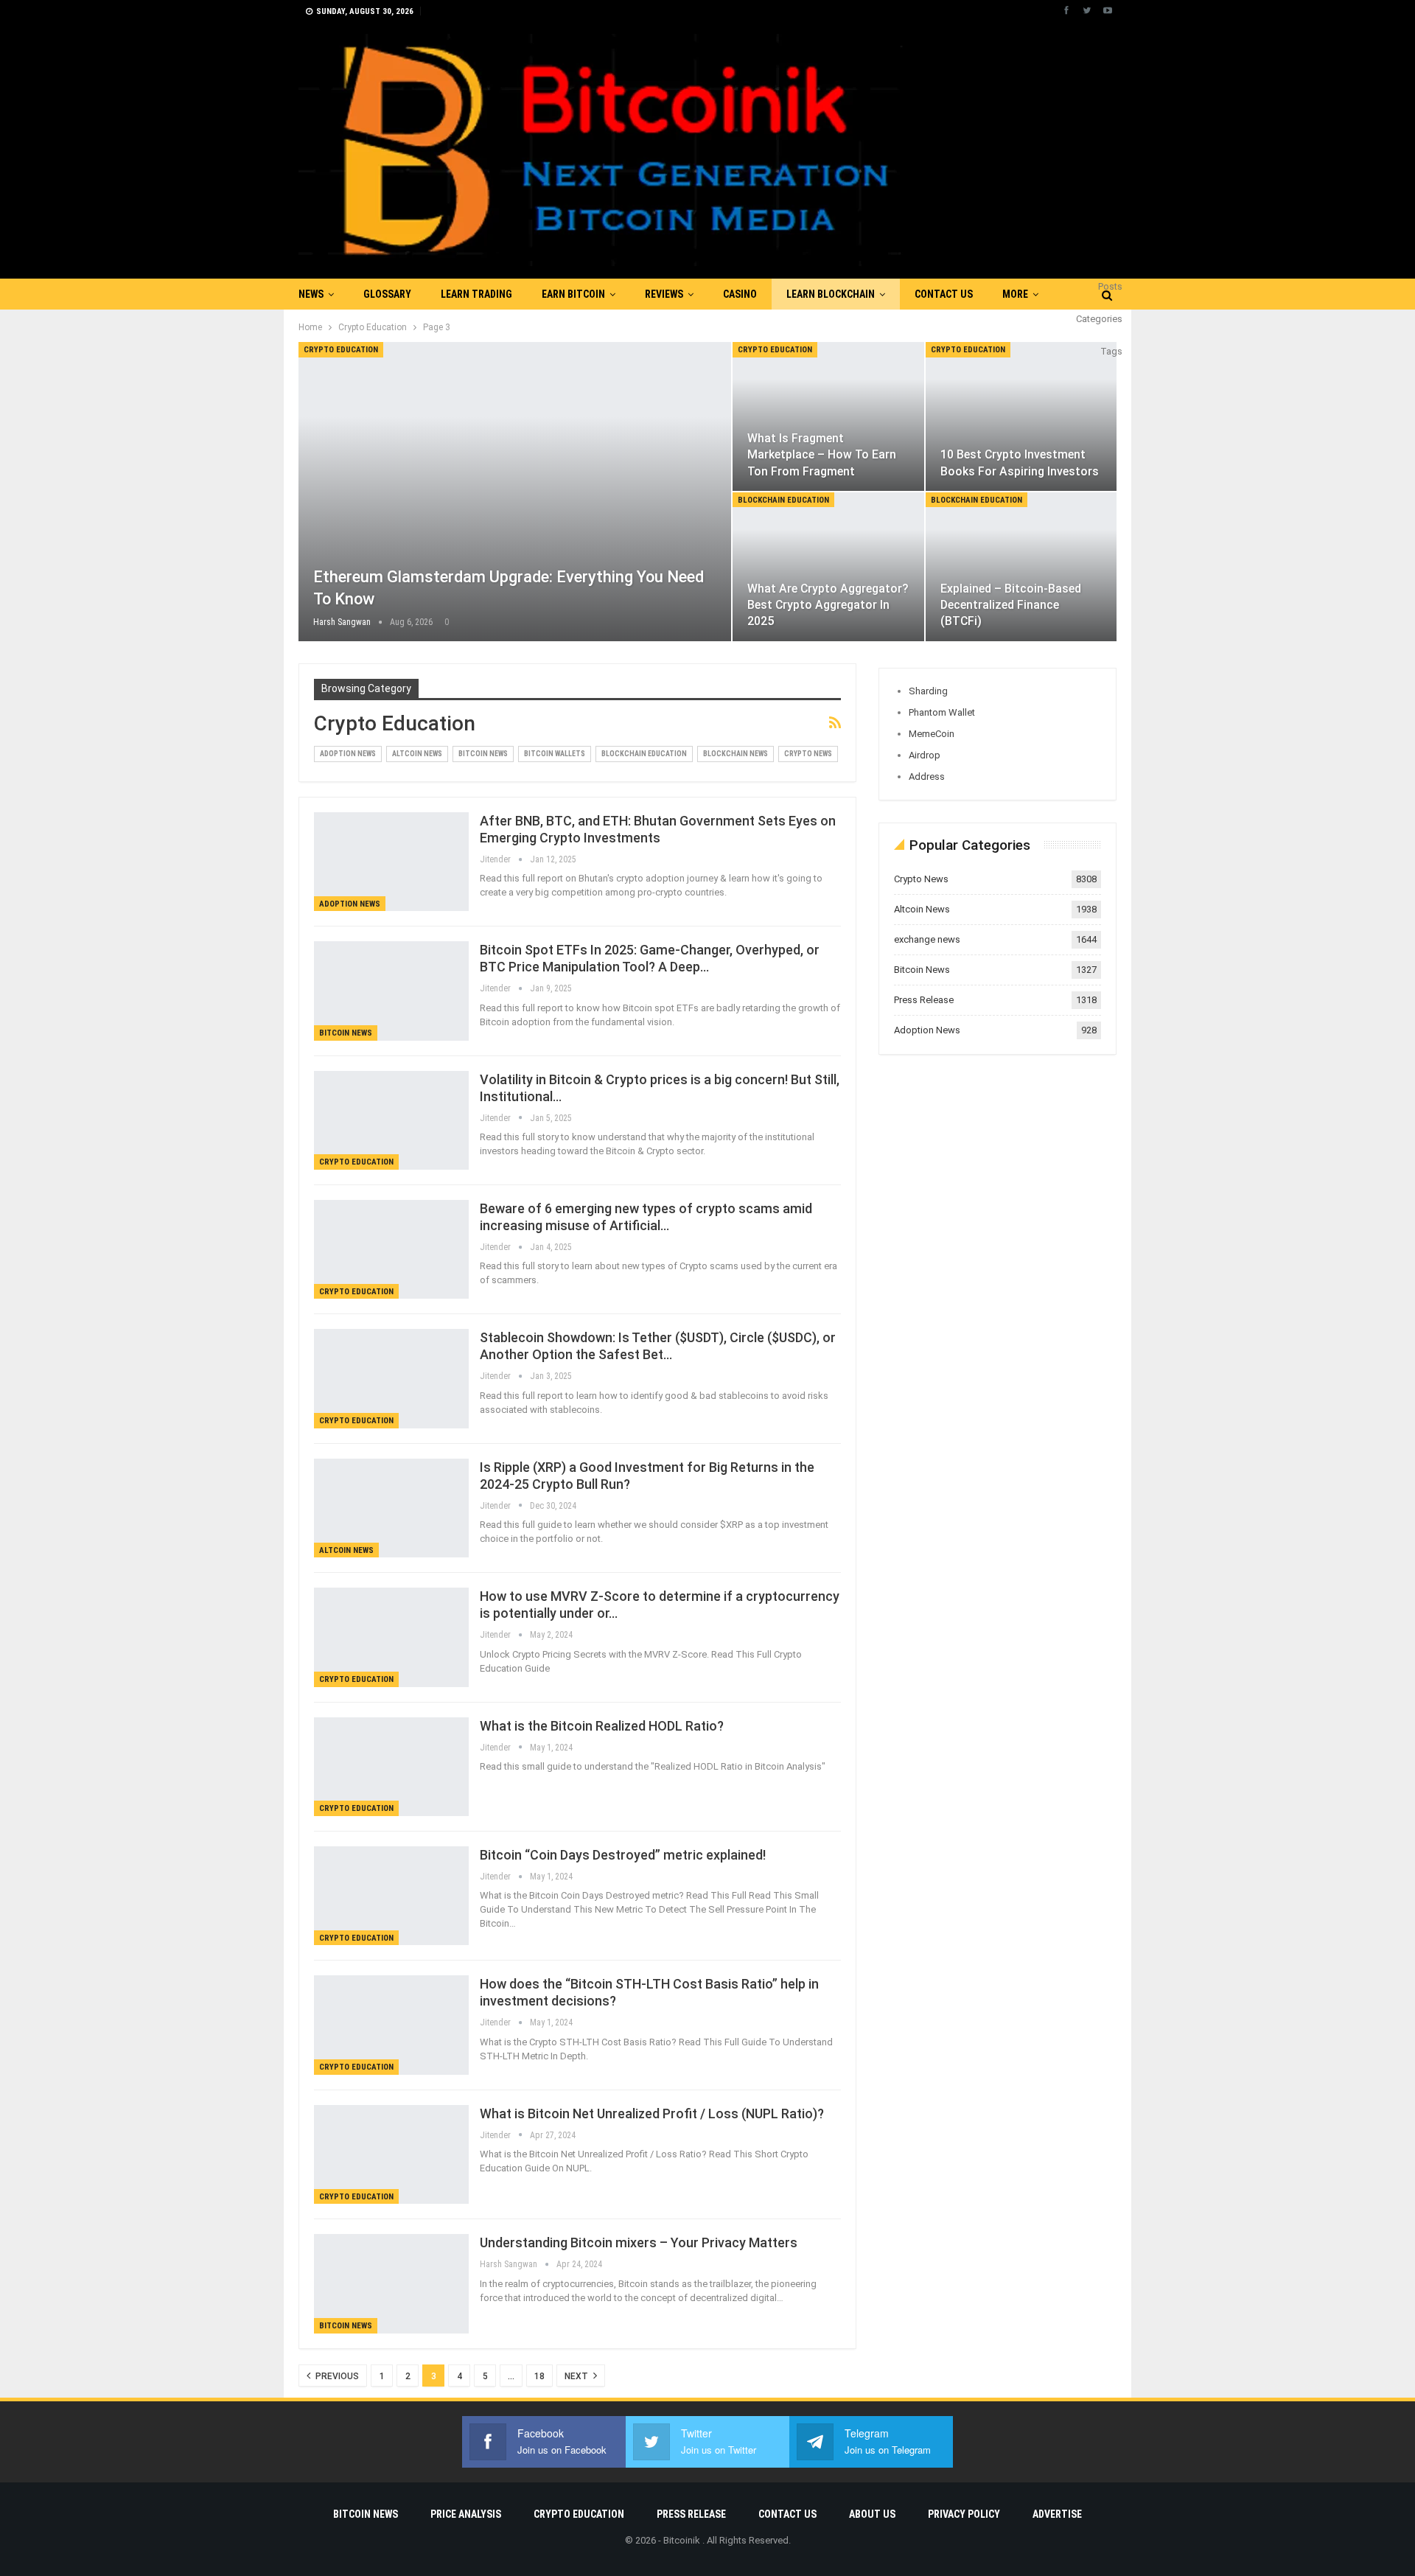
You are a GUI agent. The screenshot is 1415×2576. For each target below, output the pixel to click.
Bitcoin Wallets (555, 754)
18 (539, 2376)
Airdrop (925, 755)
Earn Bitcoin (573, 294)
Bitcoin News (483, 754)
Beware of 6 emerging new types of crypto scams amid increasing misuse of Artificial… (646, 1217)
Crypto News (808, 754)
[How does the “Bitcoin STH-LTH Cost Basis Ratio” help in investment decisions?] (391, 2025)
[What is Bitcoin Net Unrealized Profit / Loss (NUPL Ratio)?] (391, 2154)
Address (927, 776)
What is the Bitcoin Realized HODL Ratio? (602, 1726)
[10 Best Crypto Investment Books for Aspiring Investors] (1021, 416)
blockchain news (736, 754)
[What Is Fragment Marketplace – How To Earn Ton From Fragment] (828, 416)
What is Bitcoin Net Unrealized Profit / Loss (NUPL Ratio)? (653, 2113)
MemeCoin (932, 734)
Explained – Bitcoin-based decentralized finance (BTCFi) (1011, 605)
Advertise (1057, 2514)
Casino (740, 294)
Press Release (924, 1000)
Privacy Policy (964, 2514)
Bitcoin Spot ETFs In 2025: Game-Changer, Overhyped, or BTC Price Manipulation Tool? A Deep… (650, 958)
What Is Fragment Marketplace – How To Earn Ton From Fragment (822, 454)
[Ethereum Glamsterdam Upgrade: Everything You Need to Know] (515, 492)
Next (577, 2376)
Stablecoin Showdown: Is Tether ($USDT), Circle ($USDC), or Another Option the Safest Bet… (658, 1346)
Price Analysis (466, 2514)
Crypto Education (341, 350)
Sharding (928, 691)
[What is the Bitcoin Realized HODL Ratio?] (391, 1767)
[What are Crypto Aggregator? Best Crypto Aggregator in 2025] (828, 567)
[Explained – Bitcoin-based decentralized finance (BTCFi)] (1021, 567)
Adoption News (348, 754)
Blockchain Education (783, 500)
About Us (872, 2514)
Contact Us (944, 294)
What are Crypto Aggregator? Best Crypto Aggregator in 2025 (828, 605)
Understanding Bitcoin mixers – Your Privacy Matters (639, 2242)
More (1015, 294)
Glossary (387, 294)
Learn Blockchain (831, 294)
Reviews (664, 294)
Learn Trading (476, 294)
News (311, 294)
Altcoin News (417, 754)
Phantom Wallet (942, 712)
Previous (336, 2376)
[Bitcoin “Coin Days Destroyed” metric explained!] (391, 1896)
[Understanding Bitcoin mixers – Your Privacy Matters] (391, 2283)
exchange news (927, 939)
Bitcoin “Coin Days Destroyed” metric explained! (623, 1855)
